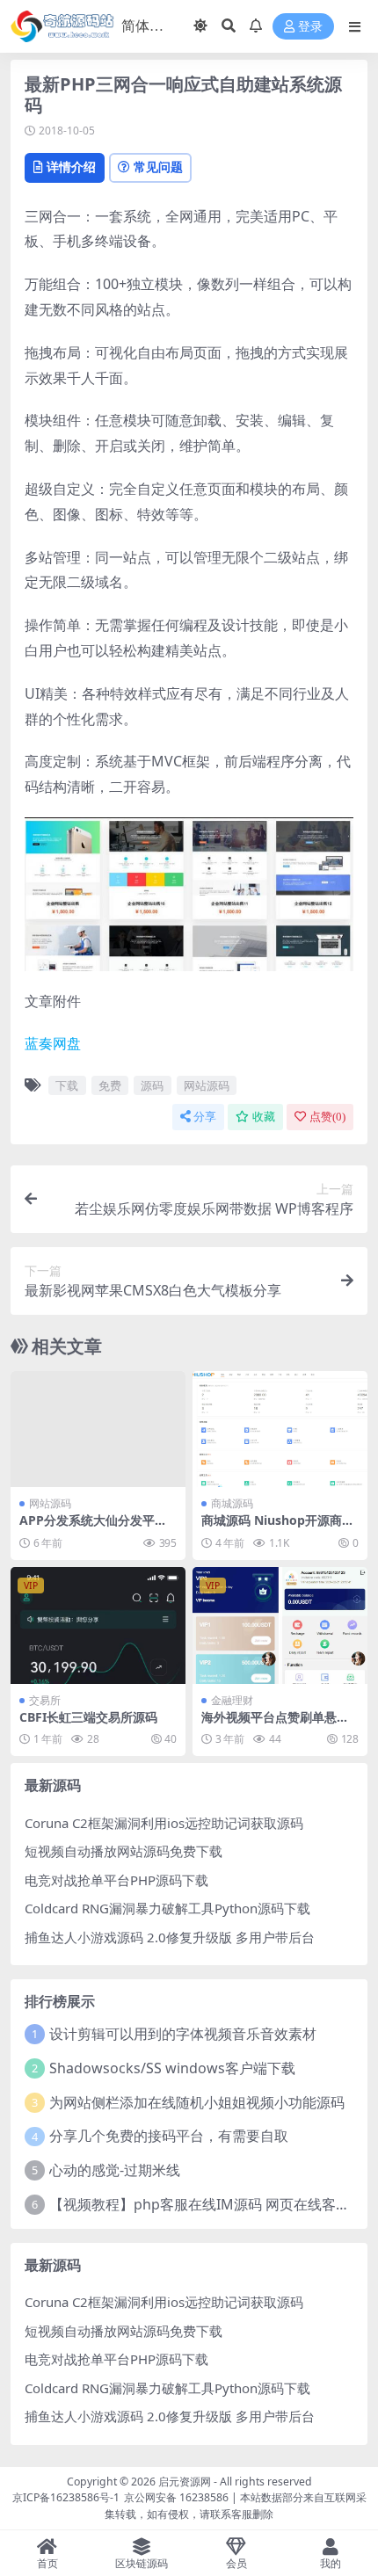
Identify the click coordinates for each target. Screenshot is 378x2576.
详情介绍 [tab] (71, 167)
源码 (152, 1085)
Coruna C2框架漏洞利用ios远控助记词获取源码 (164, 1823)
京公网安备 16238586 (176, 2497)
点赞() (327, 1117)
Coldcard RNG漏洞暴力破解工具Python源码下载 (167, 1908)
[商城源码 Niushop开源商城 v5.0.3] (280, 1429)
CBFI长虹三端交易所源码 (88, 1717)
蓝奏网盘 (53, 1043)
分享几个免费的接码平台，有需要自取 (169, 2136)
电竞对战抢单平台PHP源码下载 (116, 1880)
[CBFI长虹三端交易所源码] (98, 1625)
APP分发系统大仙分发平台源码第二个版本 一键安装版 (95, 1527)
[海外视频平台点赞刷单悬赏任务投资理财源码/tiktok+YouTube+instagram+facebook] (280, 1625)
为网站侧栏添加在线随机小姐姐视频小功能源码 (197, 2102)
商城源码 (232, 1503)
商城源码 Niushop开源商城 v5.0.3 (278, 1527)
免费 (110, 1085)
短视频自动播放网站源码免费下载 (124, 1851)
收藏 (264, 1117)
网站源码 (207, 1085)
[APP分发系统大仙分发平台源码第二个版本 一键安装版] (98, 1429)
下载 (67, 1085)
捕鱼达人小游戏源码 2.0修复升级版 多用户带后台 (170, 1937)
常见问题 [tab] (158, 167)
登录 (310, 27)
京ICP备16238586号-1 (66, 2497)
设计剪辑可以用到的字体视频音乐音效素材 (183, 2034)
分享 (205, 1117)
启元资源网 (185, 2482)
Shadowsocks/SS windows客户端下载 (172, 2068)
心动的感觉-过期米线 (115, 2170)
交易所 (45, 1700)
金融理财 (232, 1700)
